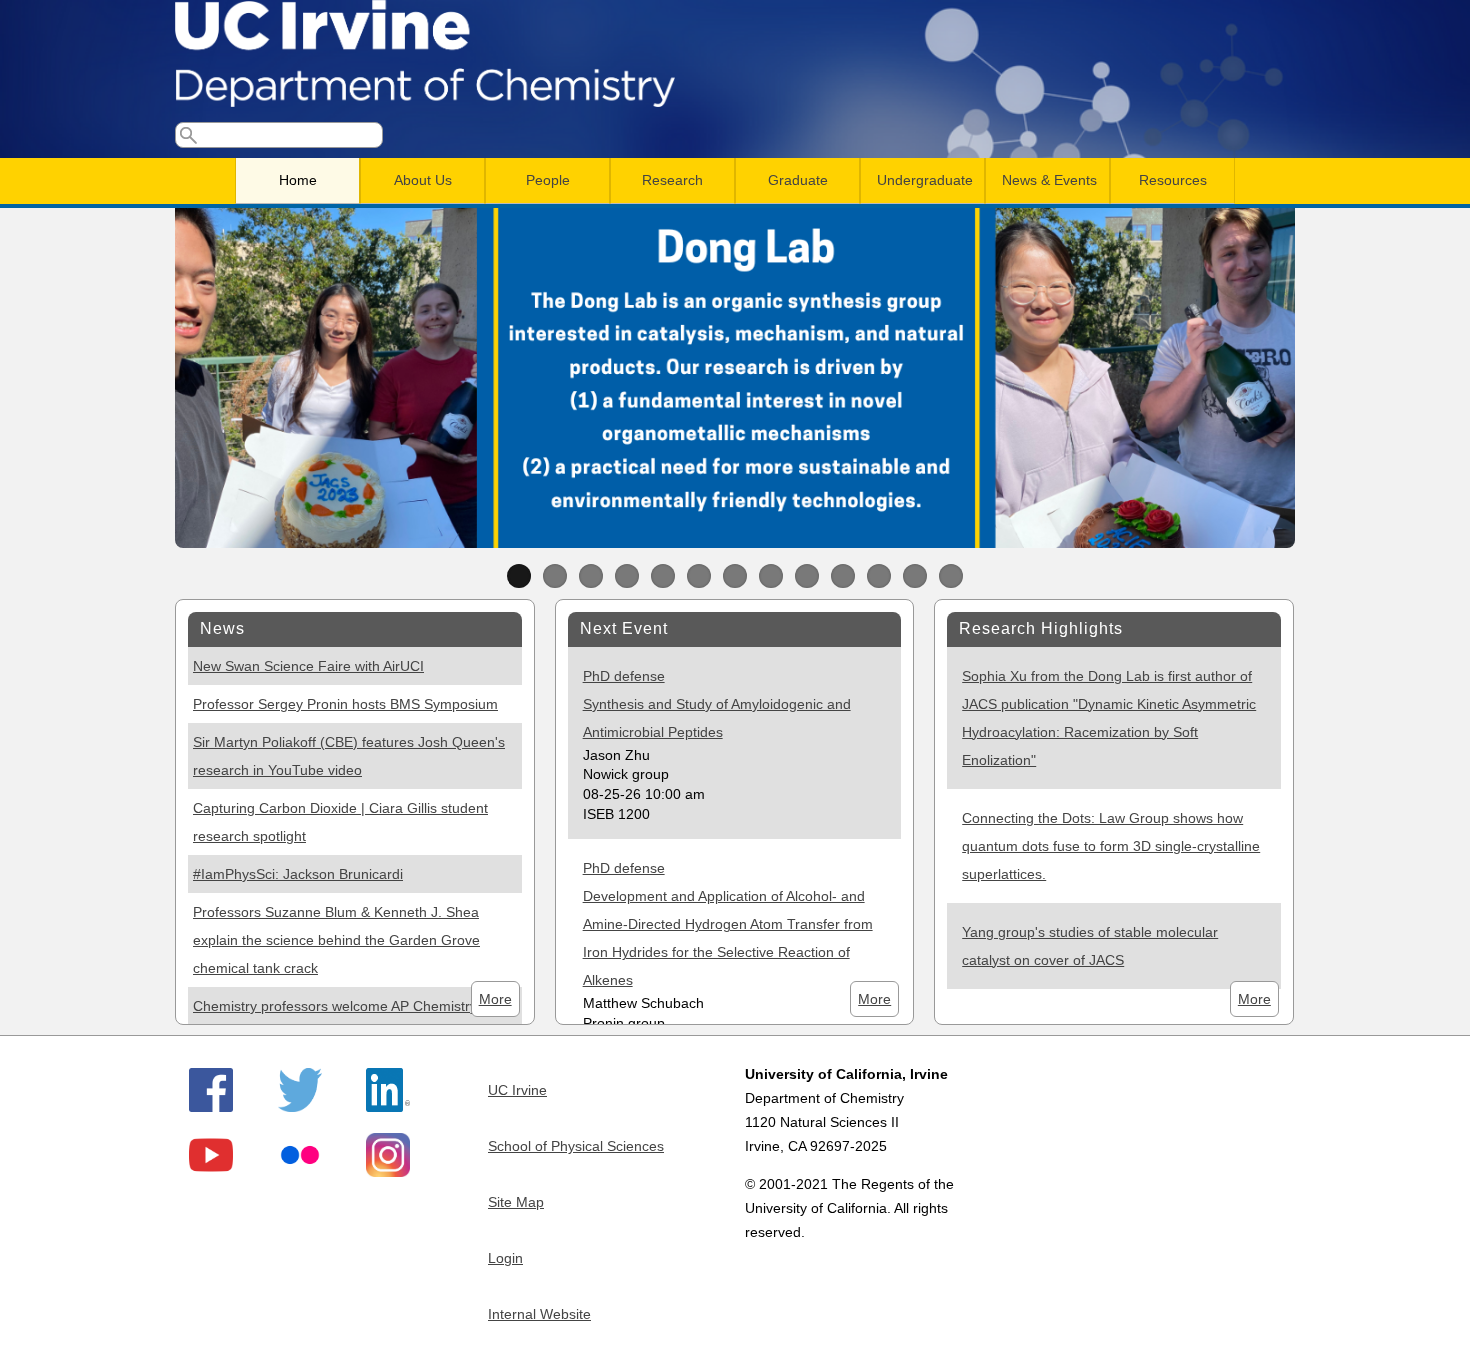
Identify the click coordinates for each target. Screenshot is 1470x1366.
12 (915, 576)
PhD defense (624, 676)
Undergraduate (925, 180)
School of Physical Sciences (576, 1146)
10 (843, 576)
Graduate (798, 180)
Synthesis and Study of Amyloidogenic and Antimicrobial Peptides (717, 718)
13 (951, 576)
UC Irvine (517, 1090)
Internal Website (539, 1314)
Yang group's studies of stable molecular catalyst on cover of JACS (1090, 946)
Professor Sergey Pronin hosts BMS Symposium (345, 704)
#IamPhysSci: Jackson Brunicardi (298, 874)
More (495, 999)
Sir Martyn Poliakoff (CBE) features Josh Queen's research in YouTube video (349, 756)
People (548, 180)
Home (298, 180)
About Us (423, 180)
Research (672, 180)
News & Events (1049, 180)
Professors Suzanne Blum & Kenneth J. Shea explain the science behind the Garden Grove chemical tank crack (336, 940)
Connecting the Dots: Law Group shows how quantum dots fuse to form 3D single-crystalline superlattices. (1111, 846)
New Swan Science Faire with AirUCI (308, 666)
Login (505, 1258)
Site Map (516, 1202)
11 (879, 576)
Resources (1173, 180)
